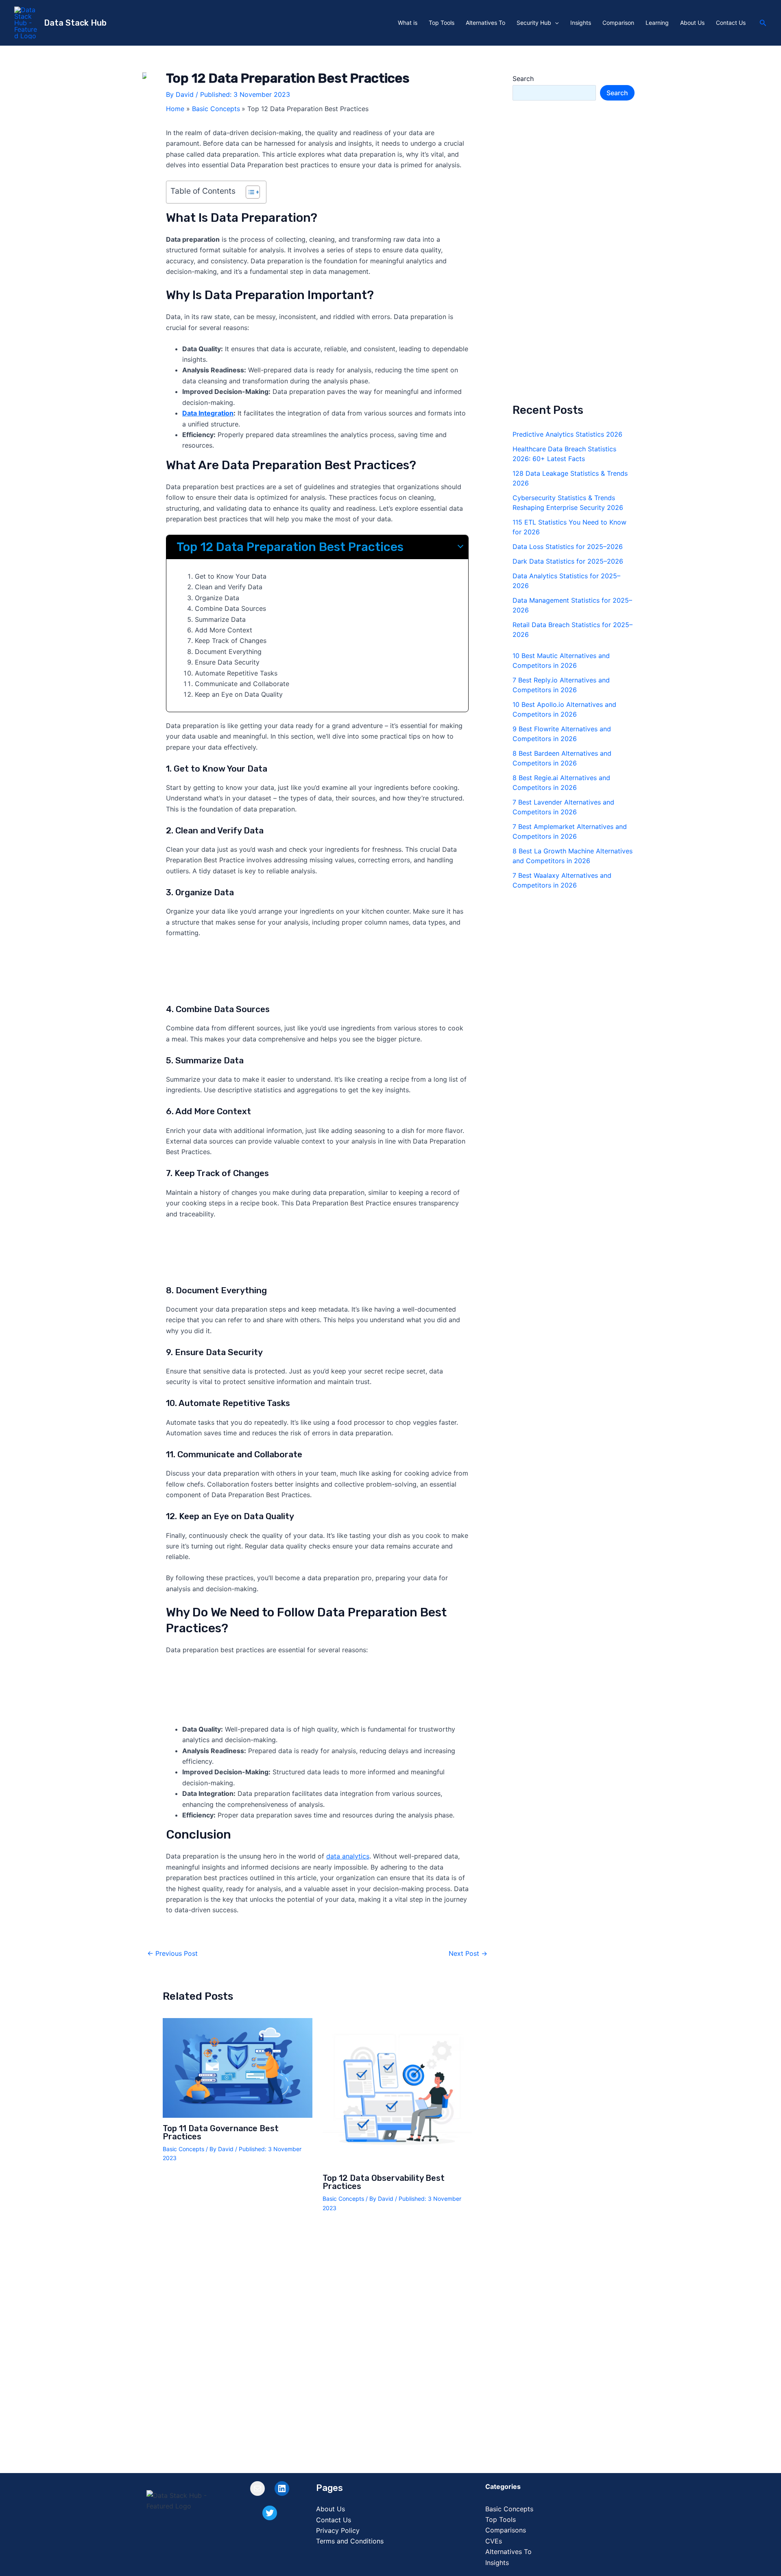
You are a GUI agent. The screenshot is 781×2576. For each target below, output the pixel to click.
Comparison (618, 23)
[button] (555, 23)
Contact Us (731, 23)
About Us (692, 23)
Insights (581, 23)
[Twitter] (270, 2513)
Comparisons (506, 2530)
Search (523, 79)
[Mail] (257, 2489)
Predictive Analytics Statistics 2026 (567, 434)
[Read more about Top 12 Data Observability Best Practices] (397, 2092)
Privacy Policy (338, 2530)
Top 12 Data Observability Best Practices (384, 2182)
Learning (657, 23)
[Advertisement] (317, 974)
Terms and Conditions (350, 2541)
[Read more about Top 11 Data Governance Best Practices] (238, 2067)
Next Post (468, 1953)
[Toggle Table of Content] (249, 192)
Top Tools (442, 23)
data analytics (348, 1856)
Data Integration (208, 413)
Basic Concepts (183, 2149)
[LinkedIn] (282, 2489)
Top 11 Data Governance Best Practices (221, 2132)
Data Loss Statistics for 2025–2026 (568, 547)
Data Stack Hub (75, 23)
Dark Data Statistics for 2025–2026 (568, 561)
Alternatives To (485, 23)
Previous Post (172, 1953)
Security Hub (534, 23)
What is (408, 23)
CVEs (494, 2541)
